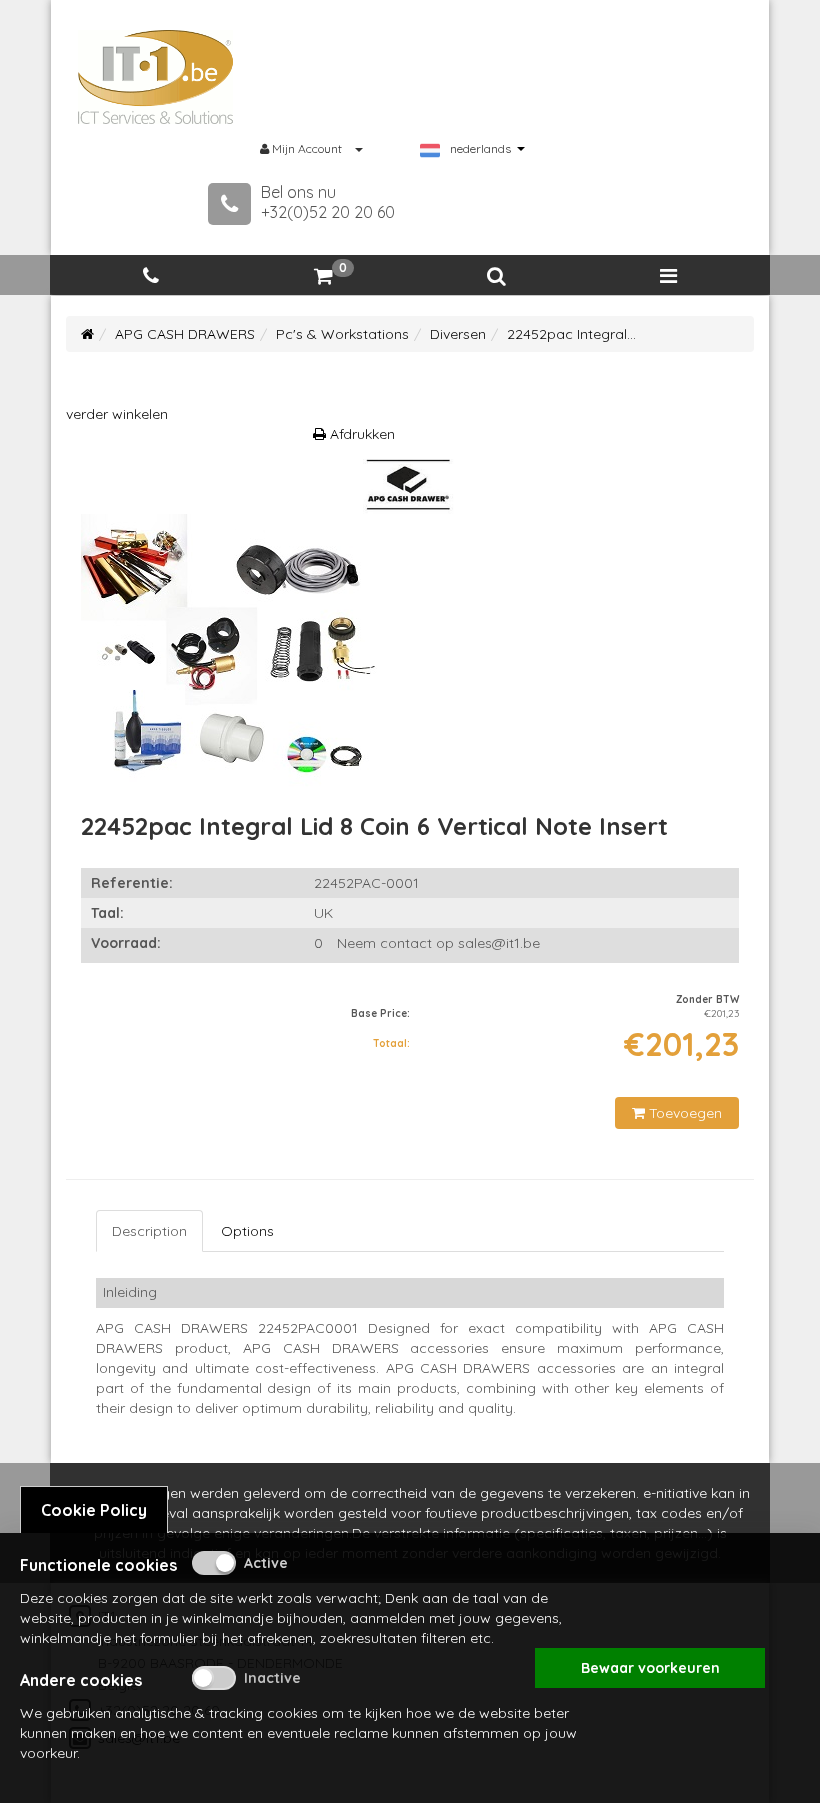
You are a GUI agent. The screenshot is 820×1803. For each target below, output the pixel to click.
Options (247, 1231)
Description (149, 1231)
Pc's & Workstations (342, 334)
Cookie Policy (94, 1510)
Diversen (458, 334)
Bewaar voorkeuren (650, 1668)
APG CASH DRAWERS (185, 334)
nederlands (480, 149)
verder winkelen (117, 414)
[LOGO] (156, 77)
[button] (496, 276)
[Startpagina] (87, 334)
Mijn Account (307, 148)
